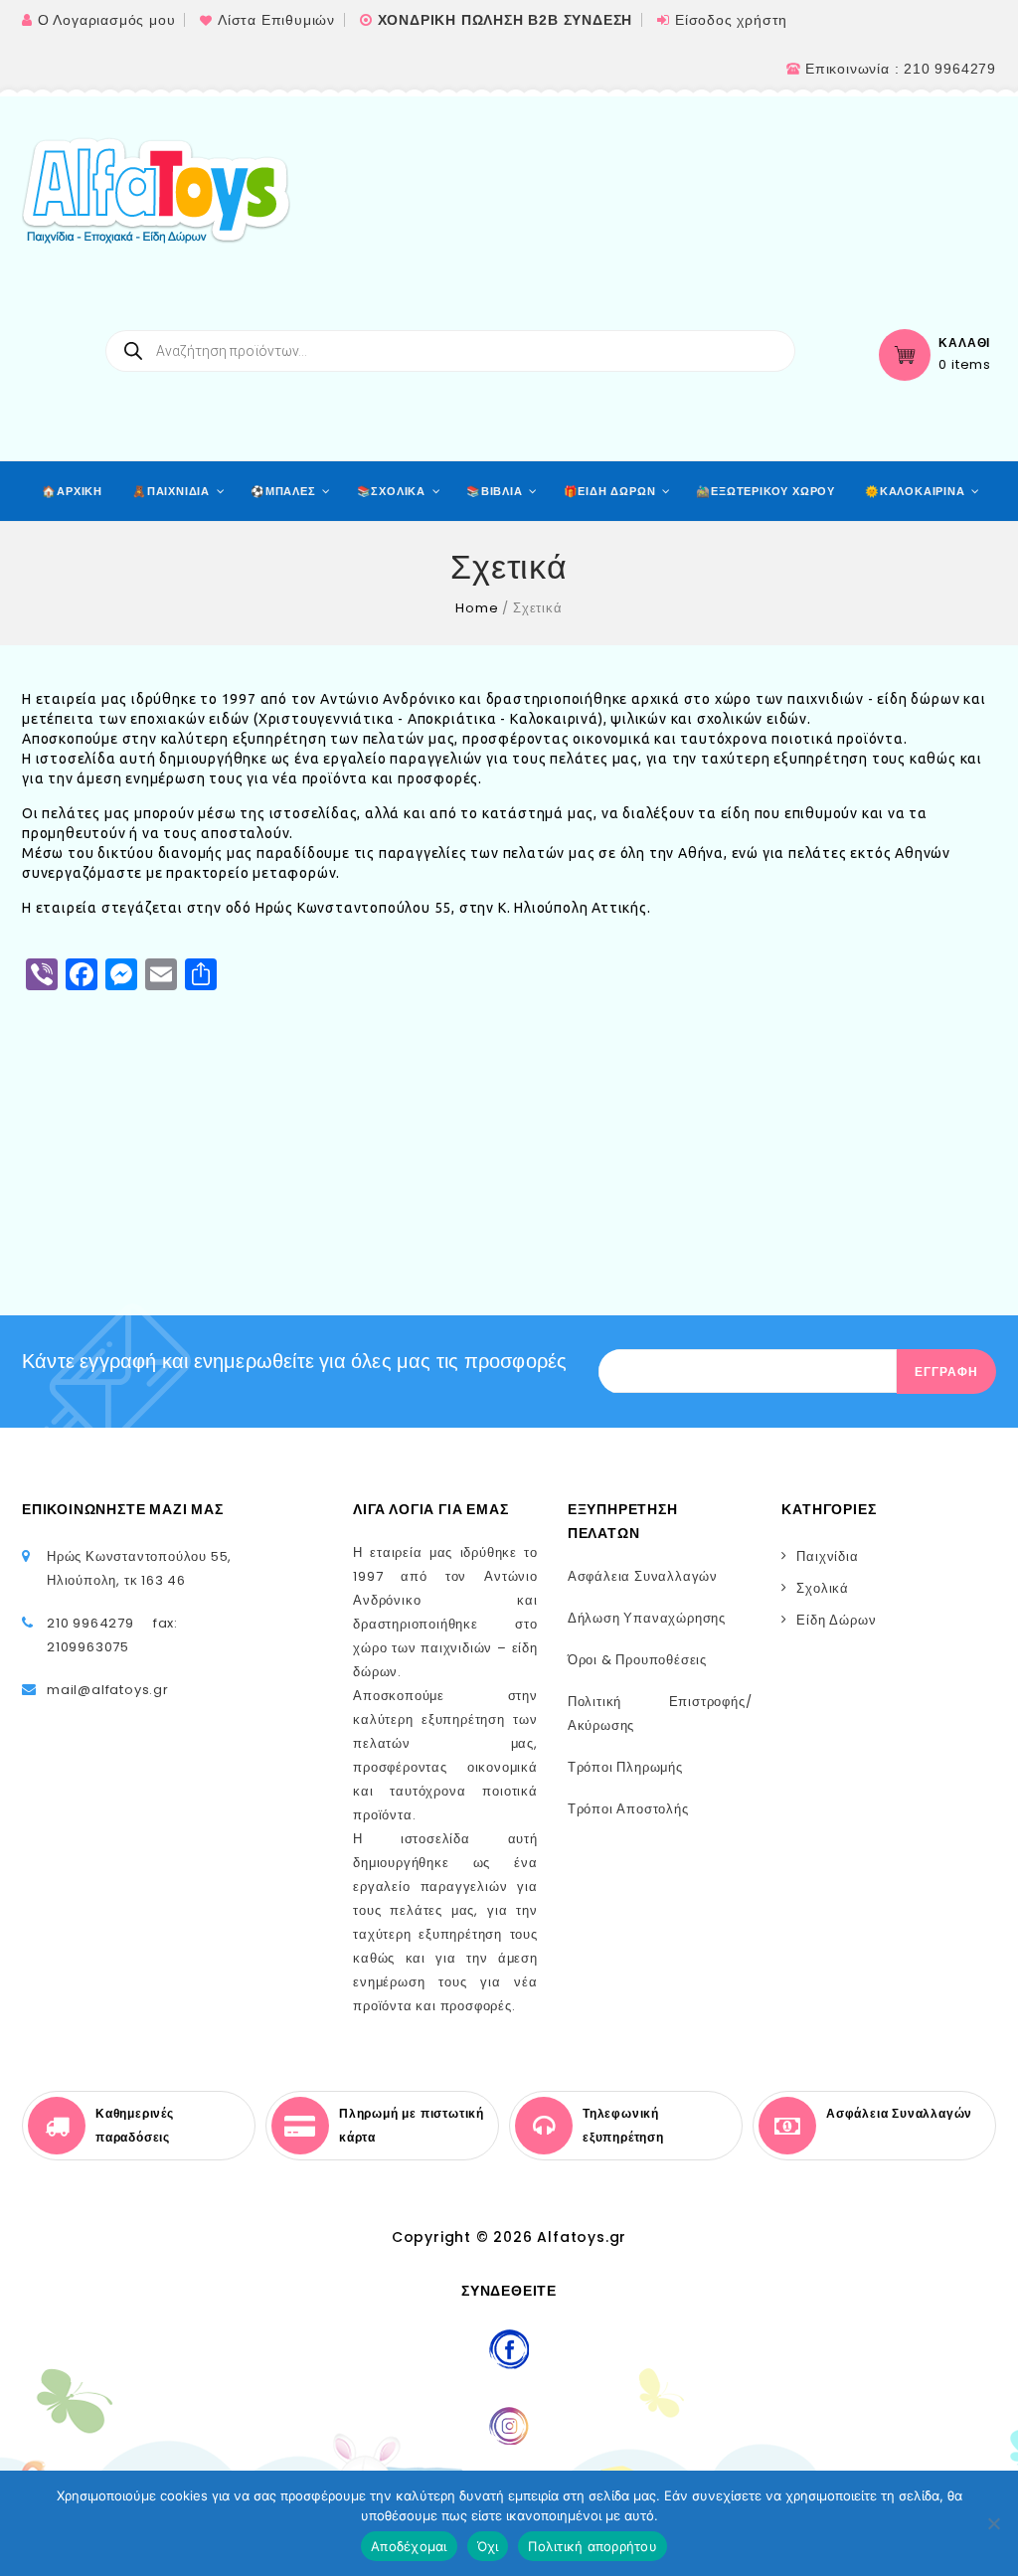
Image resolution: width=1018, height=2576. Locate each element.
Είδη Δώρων (836, 1620)
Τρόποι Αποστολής (628, 1809)
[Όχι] (993, 2523)
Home (477, 608)
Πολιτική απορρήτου (593, 2546)
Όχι (488, 2546)
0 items (965, 365)
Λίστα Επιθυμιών (276, 20)
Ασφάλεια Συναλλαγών (643, 1576)
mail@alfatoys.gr (108, 1690)
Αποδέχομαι (409, 2546)
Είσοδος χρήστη (731, 20)
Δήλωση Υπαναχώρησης (647, 1618)
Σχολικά (823, 1588)
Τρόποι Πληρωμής (625, 1767)
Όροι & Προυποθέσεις (637, 1660)
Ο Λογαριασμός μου (107, 20)
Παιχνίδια (827, 1556)
